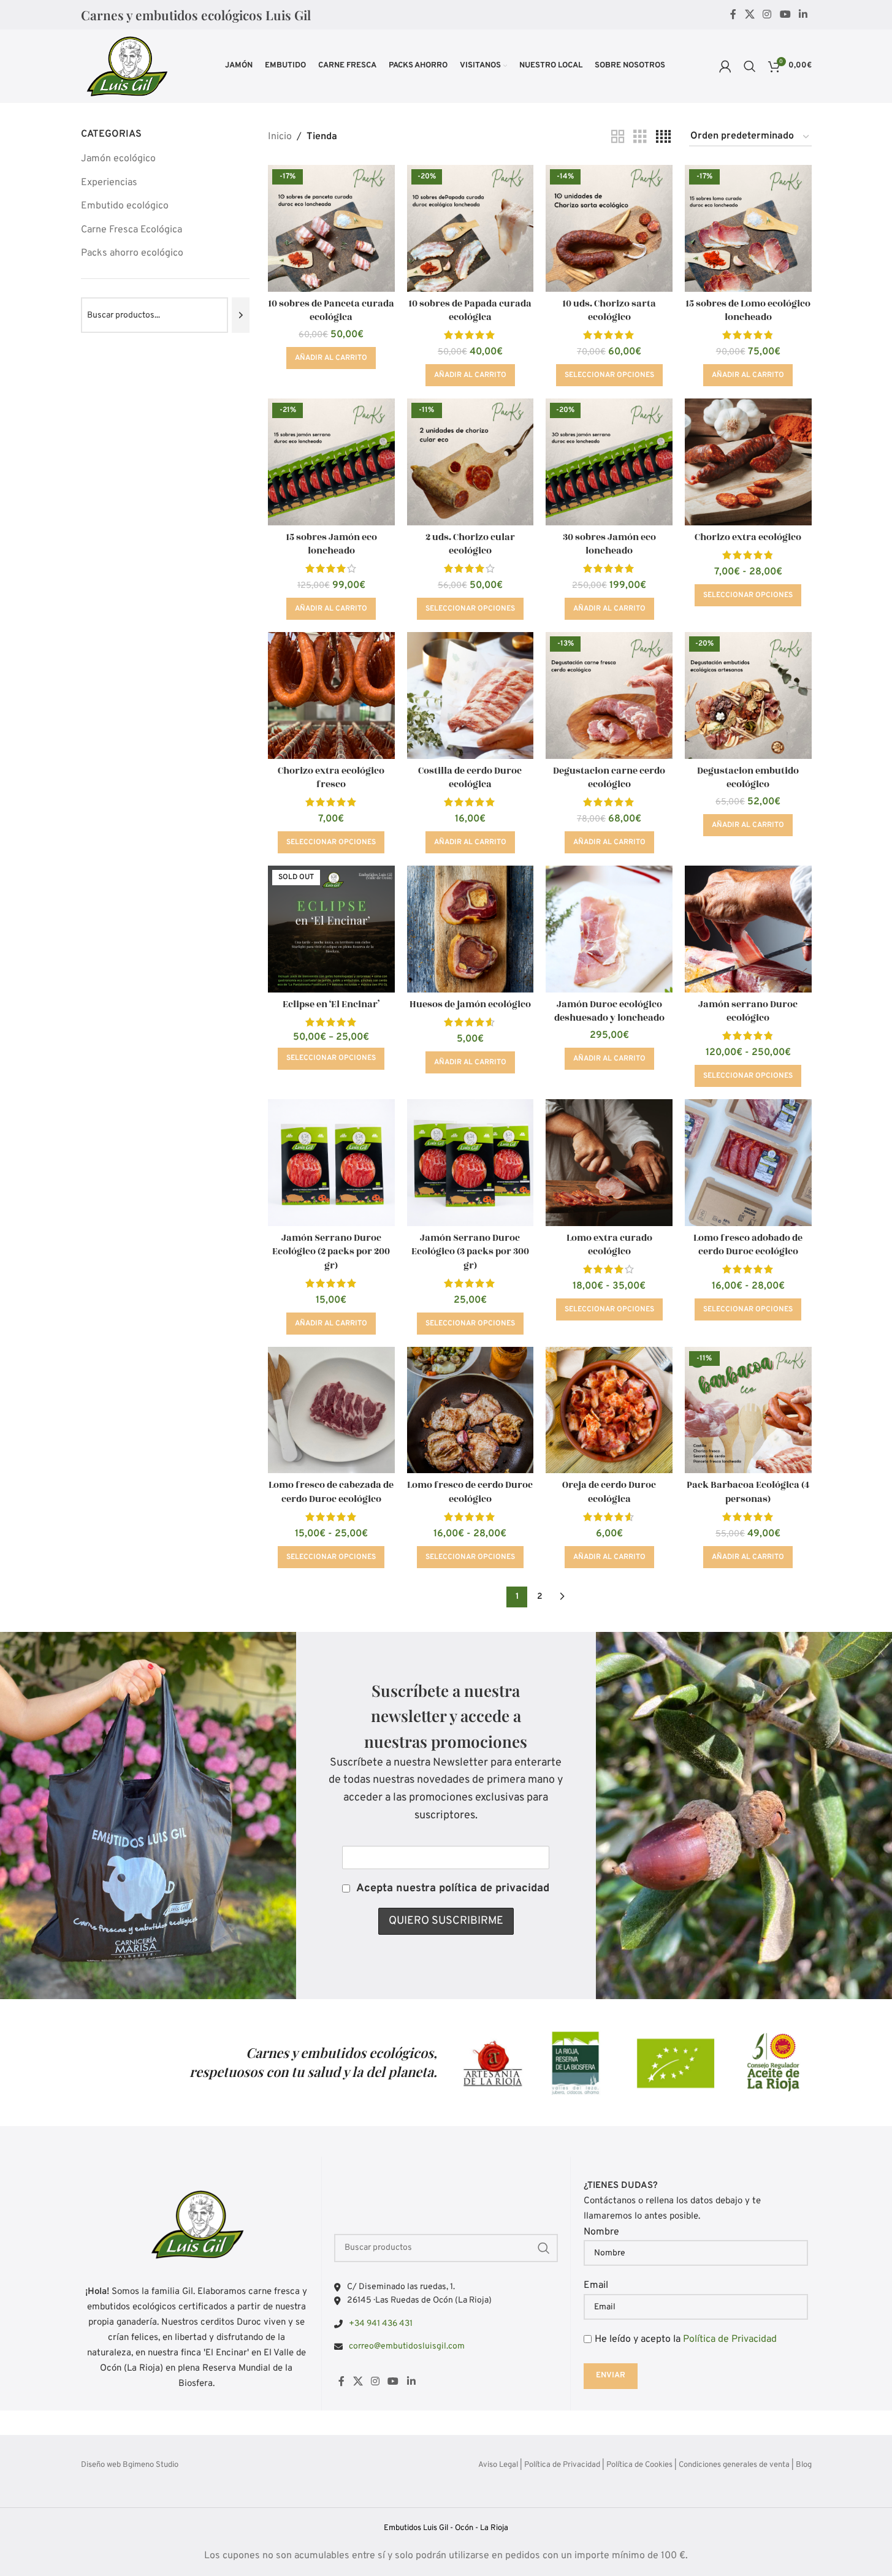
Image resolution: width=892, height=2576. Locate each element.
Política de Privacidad (730, 2339)
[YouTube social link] (785, 15)
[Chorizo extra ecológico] (748, 462)
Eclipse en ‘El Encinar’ (331, 1004)
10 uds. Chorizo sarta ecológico (609, 311)
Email (596, 2285)
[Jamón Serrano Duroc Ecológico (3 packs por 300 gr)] (471, 1163)
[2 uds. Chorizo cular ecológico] (471, 462)
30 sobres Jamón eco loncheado (609, 544)
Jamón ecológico (118, 159)
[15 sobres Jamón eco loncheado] (331, 462)
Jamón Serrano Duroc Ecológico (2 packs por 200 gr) (331, 1252)
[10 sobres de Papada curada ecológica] (471, 228)
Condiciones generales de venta (734, 2465)
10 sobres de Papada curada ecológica (470, 311)
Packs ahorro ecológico (132, 253)
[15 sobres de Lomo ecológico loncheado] (748, 228)
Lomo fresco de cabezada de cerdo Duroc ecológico (331, 1492)
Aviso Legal (498, 2465)
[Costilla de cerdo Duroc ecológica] (471, 695)
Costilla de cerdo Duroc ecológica (470, 778)
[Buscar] (750, 66)
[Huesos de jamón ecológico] (471, 929)
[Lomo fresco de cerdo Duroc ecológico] (471, 1410)
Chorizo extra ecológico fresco (331, 778)
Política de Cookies (639, 2465)
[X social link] (749, 15)
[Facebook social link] (733, 15)
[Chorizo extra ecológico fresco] (331, 695)
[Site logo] (126, 66)
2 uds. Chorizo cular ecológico (470, 544)
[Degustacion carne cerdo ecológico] (609, 695)
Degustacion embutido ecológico (748, 778)
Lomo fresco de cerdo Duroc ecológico (470, 1492)
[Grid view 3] (640, 137)
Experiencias (109, 183)
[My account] (725, 66)
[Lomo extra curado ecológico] (609, 1163)
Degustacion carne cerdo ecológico (609, 778)
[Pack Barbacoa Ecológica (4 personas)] (748, 1410)
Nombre (601, 2232)
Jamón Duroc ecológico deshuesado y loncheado (609, 1011)
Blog (804, 2465)
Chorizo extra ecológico (748, 537)
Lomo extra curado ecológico (609, 1245)
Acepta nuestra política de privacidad (453, 1888)
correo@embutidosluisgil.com (407, 2346)
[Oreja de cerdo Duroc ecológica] (609, 1410)
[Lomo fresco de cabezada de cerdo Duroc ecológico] (331, 1410)
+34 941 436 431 (381, 2324)
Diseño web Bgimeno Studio (130, 2465)
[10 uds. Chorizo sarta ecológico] (609, 228)
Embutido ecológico (125, 206)
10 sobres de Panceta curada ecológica (331, 311)
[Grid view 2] (618, 137)
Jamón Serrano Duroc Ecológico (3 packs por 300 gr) (470, 1252)
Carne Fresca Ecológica (132, 230)
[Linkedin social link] (803, 15)
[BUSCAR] (544, 2248)
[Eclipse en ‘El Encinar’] (331, 929)
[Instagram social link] (767, 15)
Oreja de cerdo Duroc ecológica (609, 1492)
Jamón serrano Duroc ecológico (748, 1011)
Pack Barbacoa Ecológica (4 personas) (748, 1492)
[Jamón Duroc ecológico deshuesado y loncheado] (609, 929)
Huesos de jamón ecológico (470, 1004)
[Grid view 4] (663, 137)
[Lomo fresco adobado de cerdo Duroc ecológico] (748, 1163)
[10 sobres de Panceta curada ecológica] (331, 228)
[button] (331, 358)
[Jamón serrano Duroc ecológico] (748, 929)
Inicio (280, 137)
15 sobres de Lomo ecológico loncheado (748, 311)
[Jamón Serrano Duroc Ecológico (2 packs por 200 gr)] (331, 1163)
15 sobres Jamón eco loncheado (331, 544)
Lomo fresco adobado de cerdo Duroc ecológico (748, 1245)
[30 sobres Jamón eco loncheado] (609, 462)
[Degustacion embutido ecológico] (748, 695)
